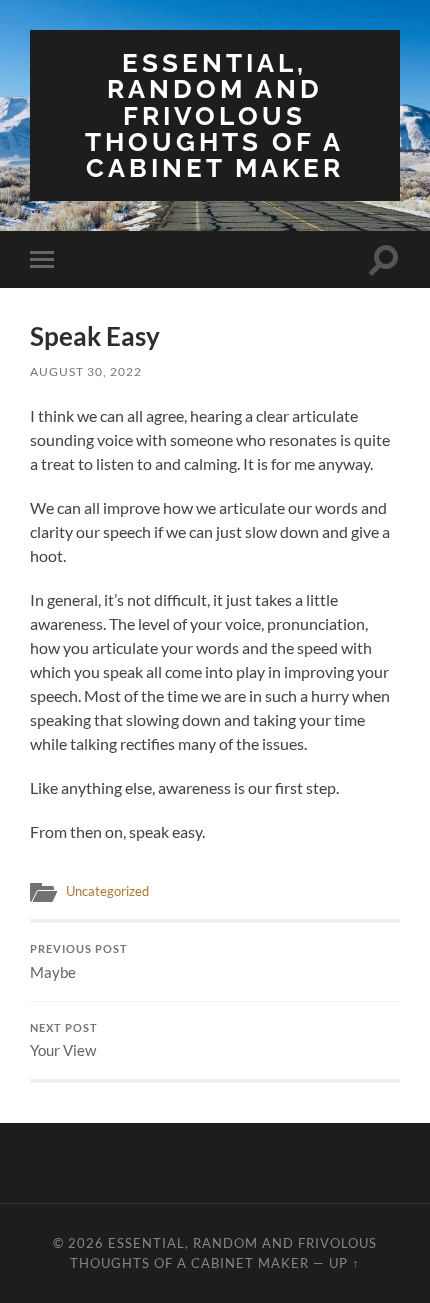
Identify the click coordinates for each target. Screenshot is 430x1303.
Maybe (79, 962)
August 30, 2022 (86, 371)
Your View (64, 1041)
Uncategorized (107, 891)
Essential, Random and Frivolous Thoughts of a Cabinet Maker (214, 115)
